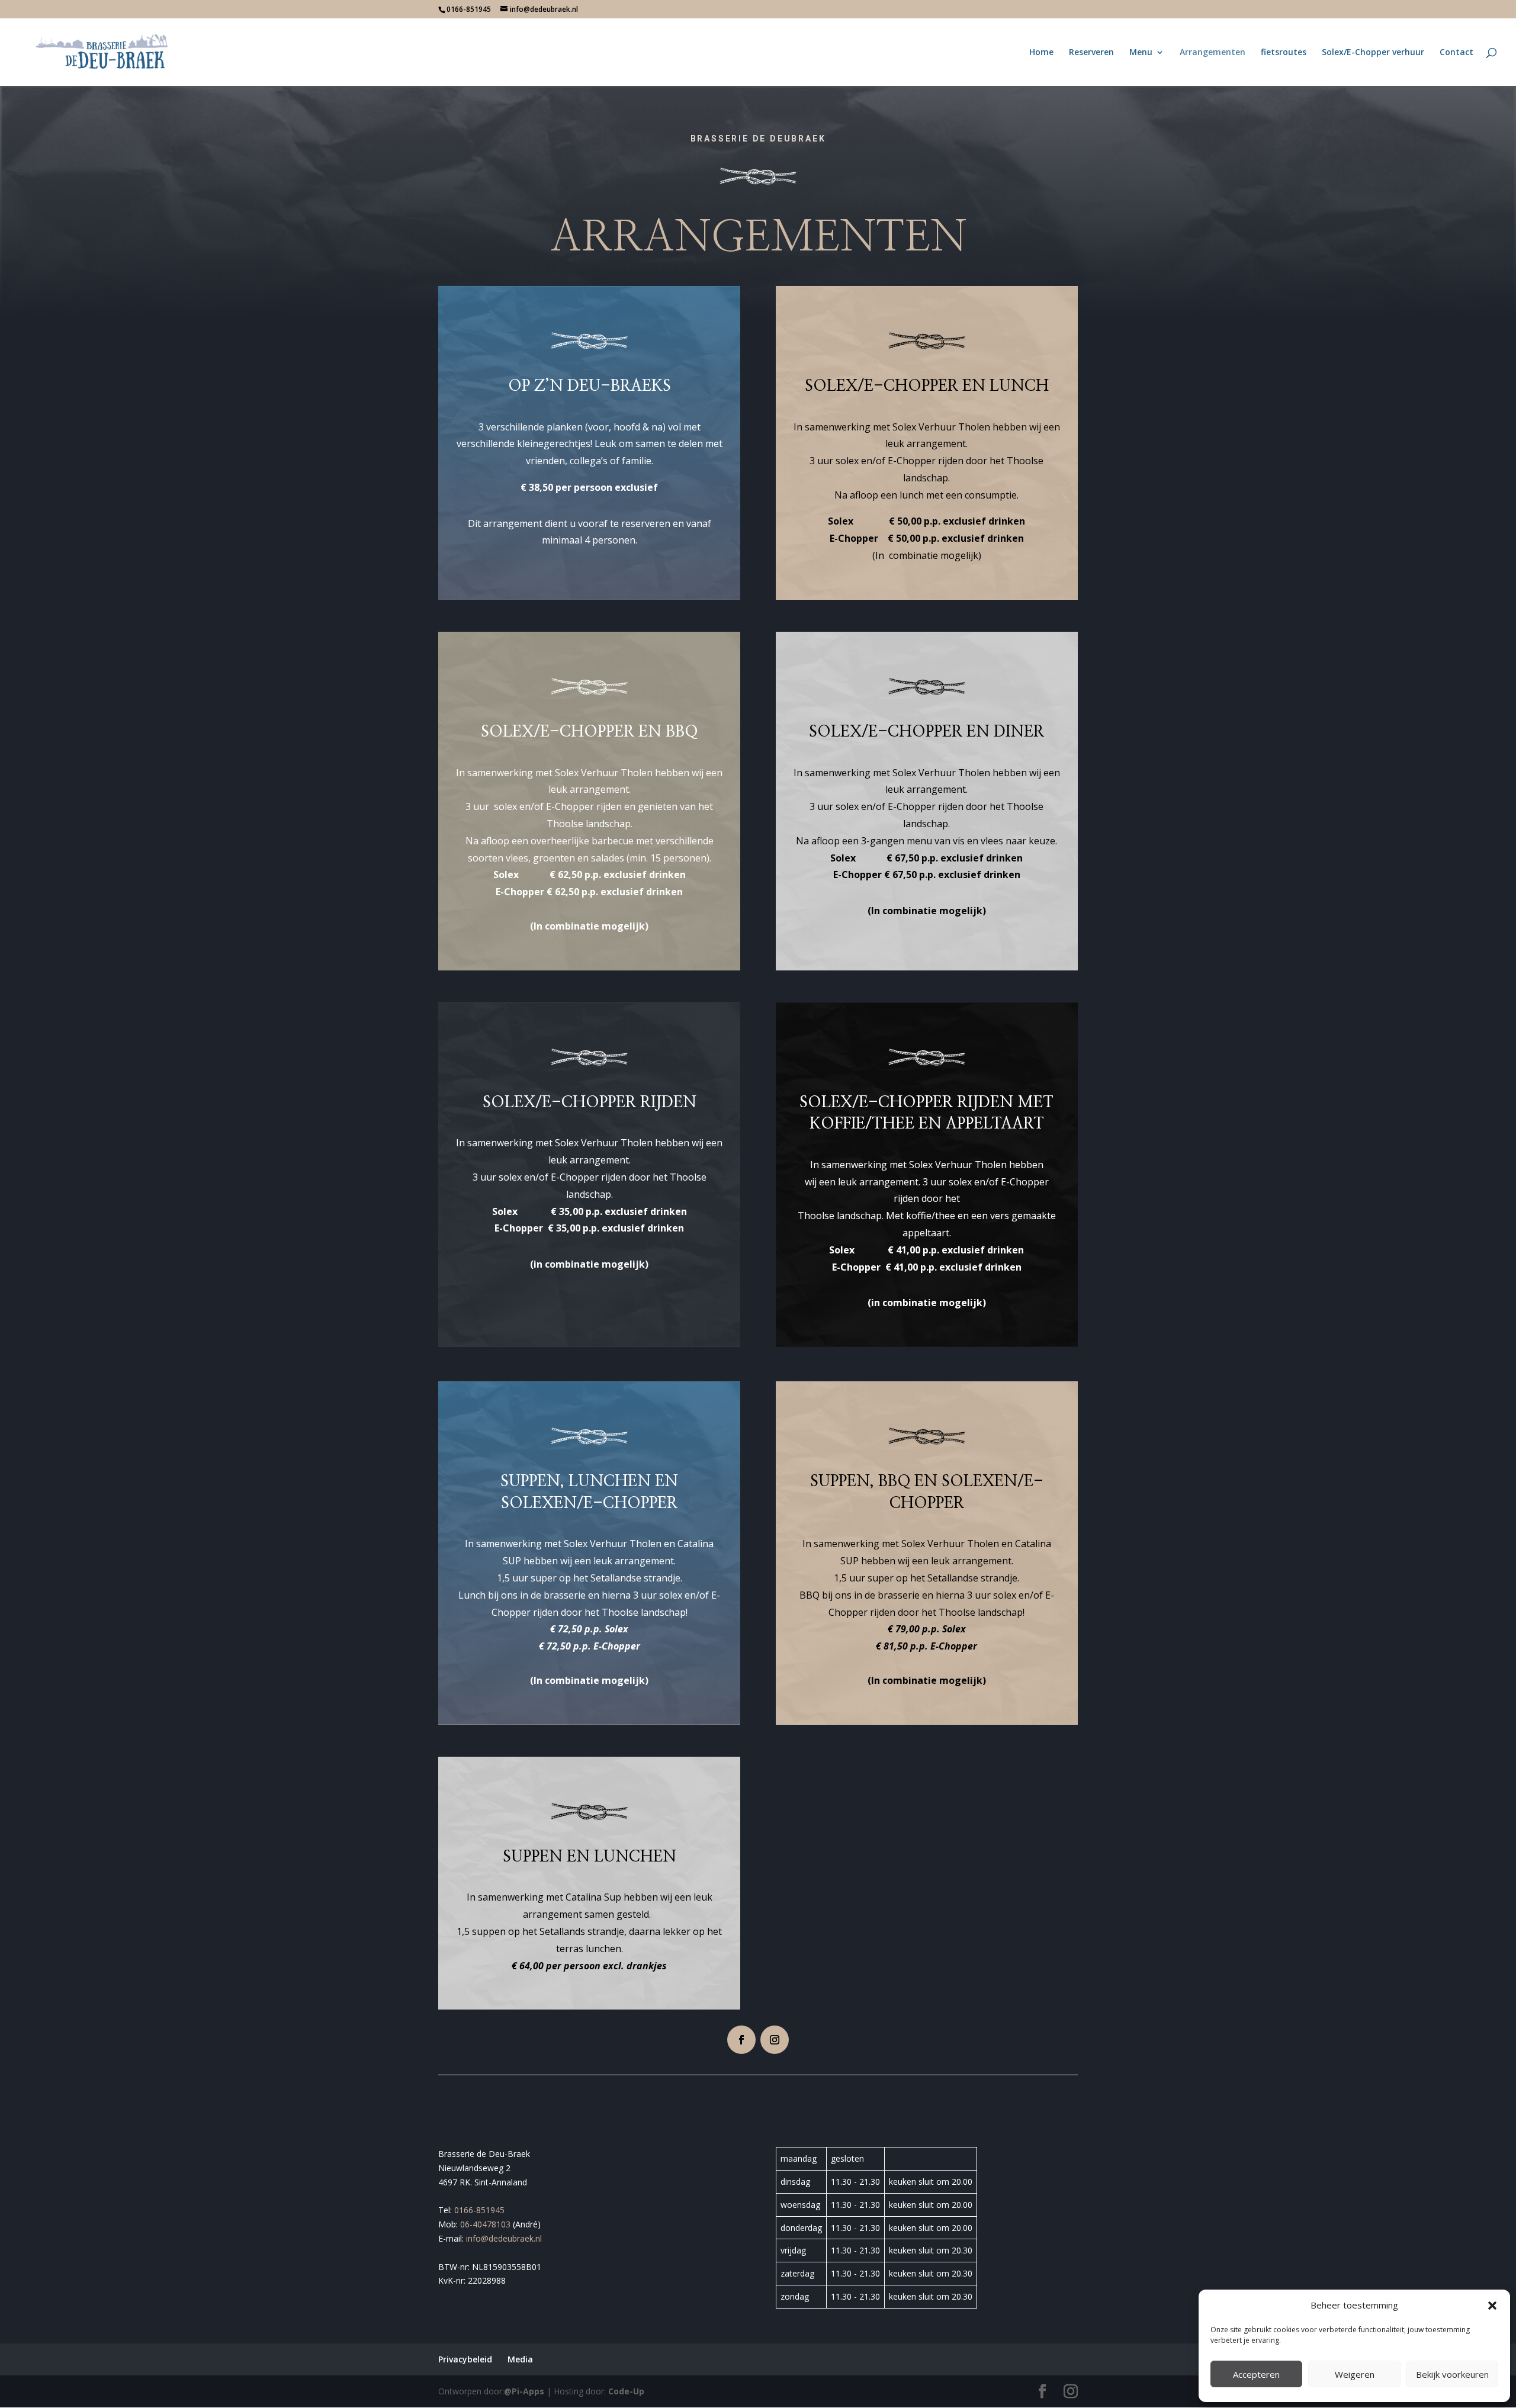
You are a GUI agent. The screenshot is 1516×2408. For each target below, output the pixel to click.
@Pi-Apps (524, 2391)
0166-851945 (479, 2210)
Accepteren (1256, 2374)
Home (1041, 53)
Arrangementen (1213, 53)
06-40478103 (485, 2224)
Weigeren (1355, 2374)
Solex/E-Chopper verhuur (1373, 53)
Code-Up (626, 2391)
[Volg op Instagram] (775, 2040)
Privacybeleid (465, 2359)
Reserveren (1091, 53)
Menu (1141, 53)
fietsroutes (1284, 53)
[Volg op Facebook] (741, 2040)
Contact (1456, 53)
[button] (1492, 2306)
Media (520, 2359)
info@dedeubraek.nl (504, 2238)
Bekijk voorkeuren (1452, 2374)
